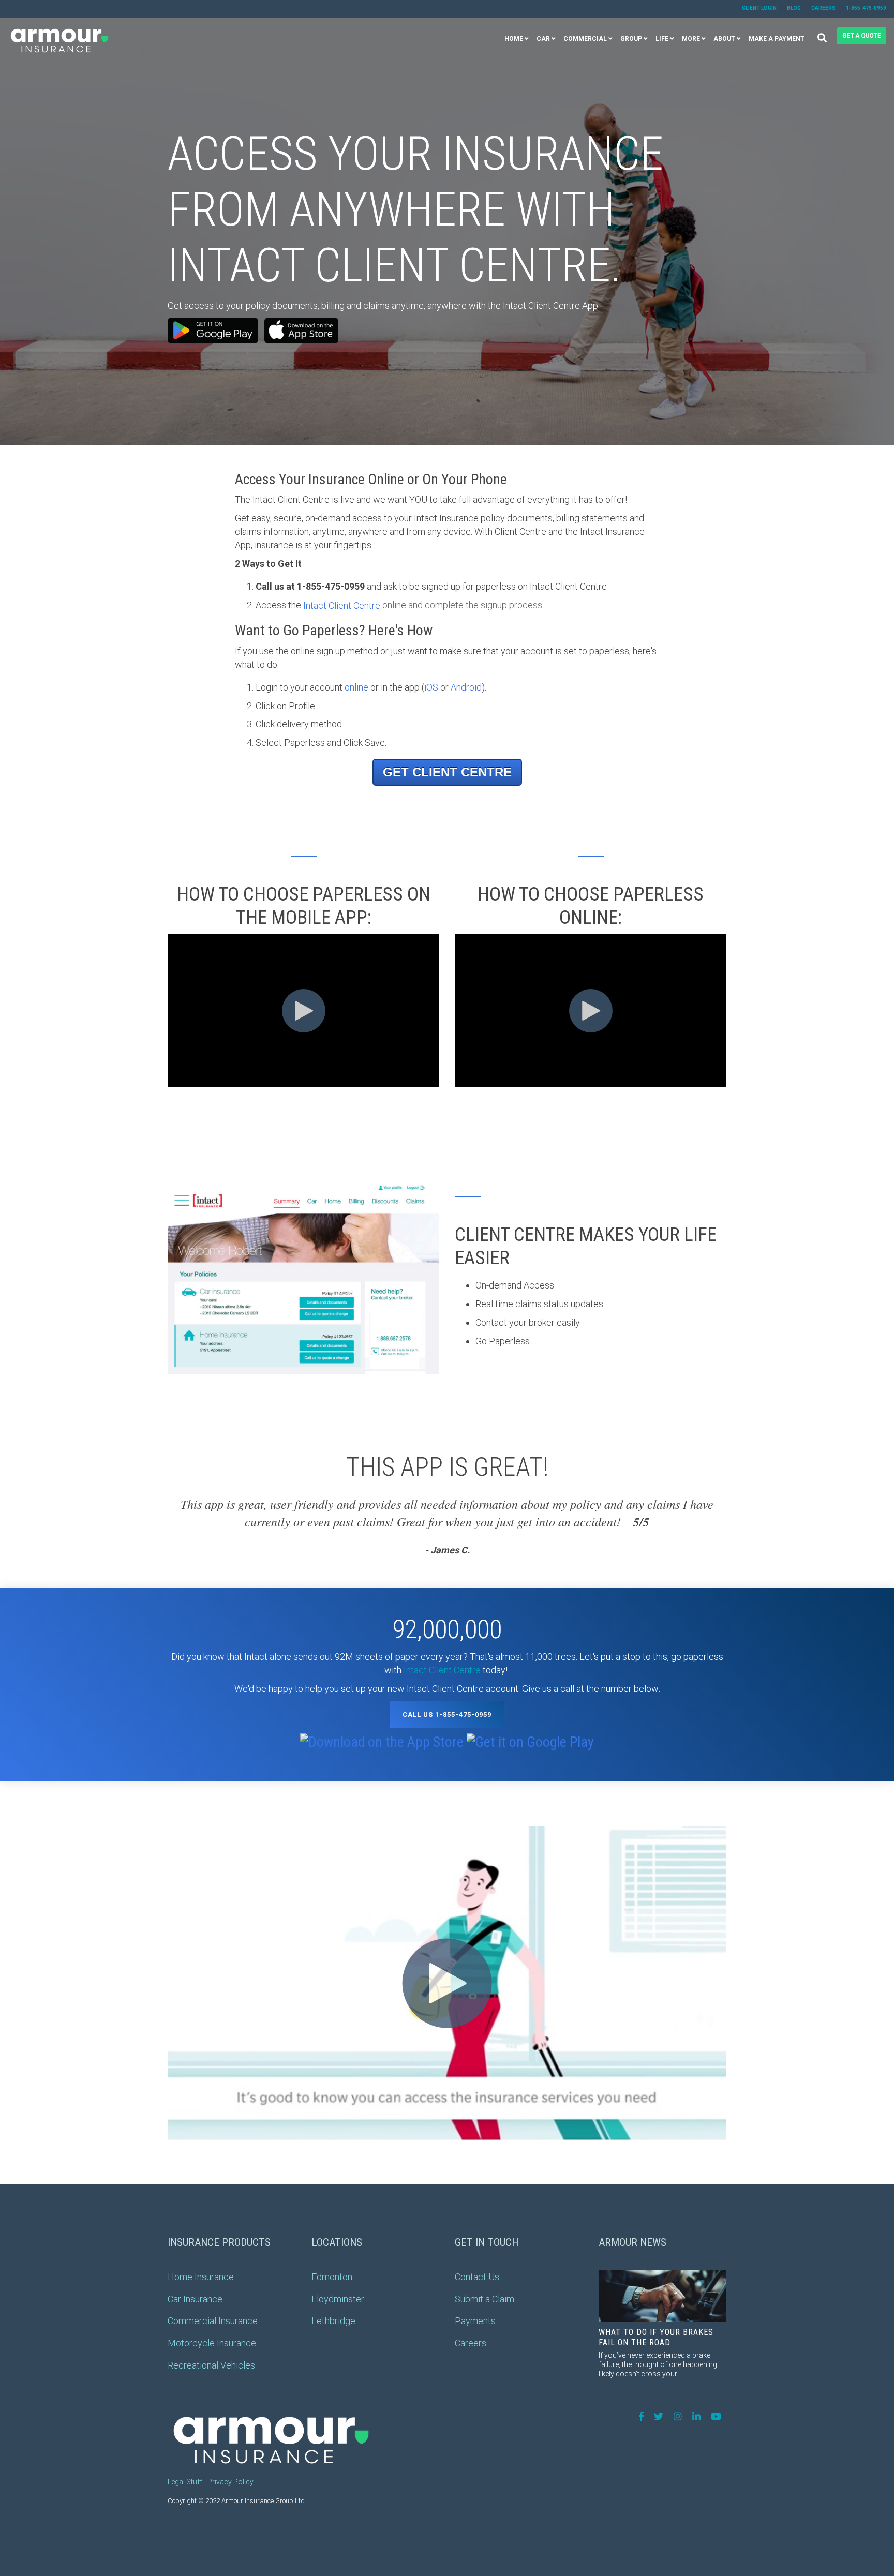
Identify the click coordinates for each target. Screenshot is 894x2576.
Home (514, 39)
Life (662, 39)
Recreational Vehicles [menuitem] (211, 2365)
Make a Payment (777, 39)
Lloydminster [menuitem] (338, 2299)
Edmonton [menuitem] (332, 2277)
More (691, 39)
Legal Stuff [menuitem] (185, 2482)
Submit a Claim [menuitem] (485, 2299)
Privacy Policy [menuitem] (230, 2482)
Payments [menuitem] (475, 2321)
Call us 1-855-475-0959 (447, 1714)
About (724, 39)
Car (543, 39)
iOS (431, 687)
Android (466, 687)
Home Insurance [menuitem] (201, 2277)
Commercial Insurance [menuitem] (213, 2321)
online (356, 687)
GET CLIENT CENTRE (447, 772)
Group (631, 39)
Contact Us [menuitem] (477, 2277)
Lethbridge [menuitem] (333, 2321)
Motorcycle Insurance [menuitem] (212, 2343)
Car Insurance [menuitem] (195, 2299)
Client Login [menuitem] (759, 8)
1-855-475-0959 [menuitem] (866, 8)
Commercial (585, 39)
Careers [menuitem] (823, 8)
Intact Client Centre (342, 605)
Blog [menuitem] (794, 8)
